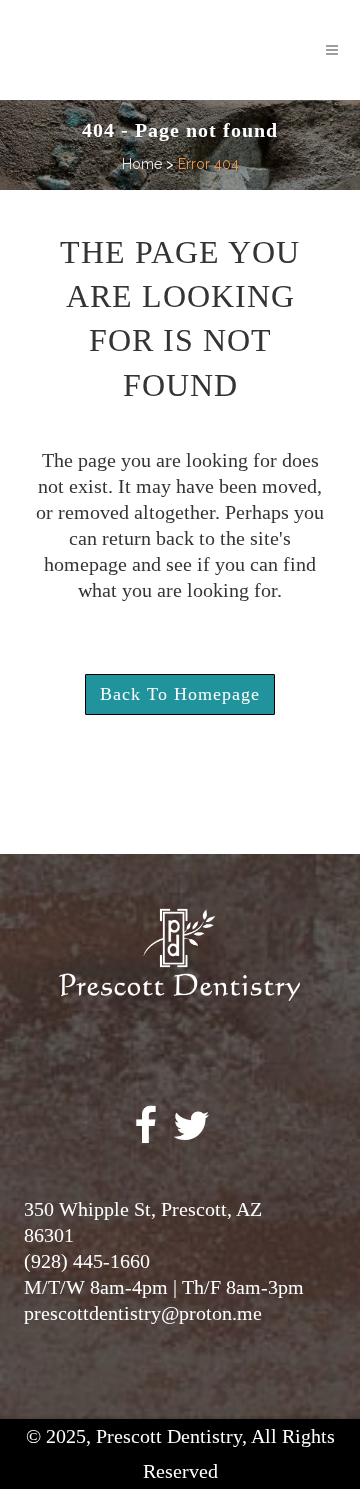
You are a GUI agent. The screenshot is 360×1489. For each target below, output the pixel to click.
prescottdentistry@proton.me (143, 1313)
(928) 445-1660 (87, 1261)
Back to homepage (180, 694)
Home (142, 164)
